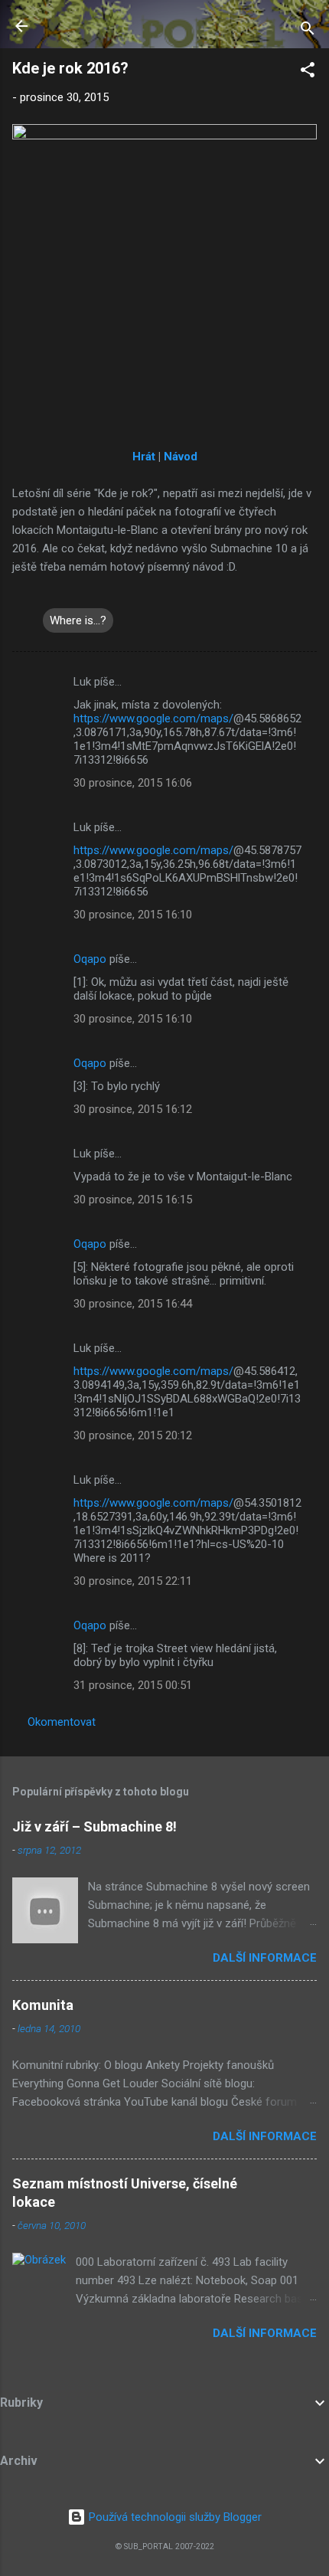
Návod (181, 457)
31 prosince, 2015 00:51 (133, 1685)
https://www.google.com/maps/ (153, 718)
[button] (308, 72)
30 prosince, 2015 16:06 (133, 783)
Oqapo (90, 959)
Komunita (43, 2005)
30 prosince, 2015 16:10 (133, 915)
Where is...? (78, 620)
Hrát (144, 457)
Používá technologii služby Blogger (174, 2517)
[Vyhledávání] (308, 31)
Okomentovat (62, 1722)
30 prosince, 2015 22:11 (133, 1581)
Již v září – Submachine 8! (94, 1826)
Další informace (265, 1958)
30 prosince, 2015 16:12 (133, 1109)
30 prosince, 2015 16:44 (133, 1304)
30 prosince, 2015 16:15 (133, 1200)
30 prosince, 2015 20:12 (133, 1435)
